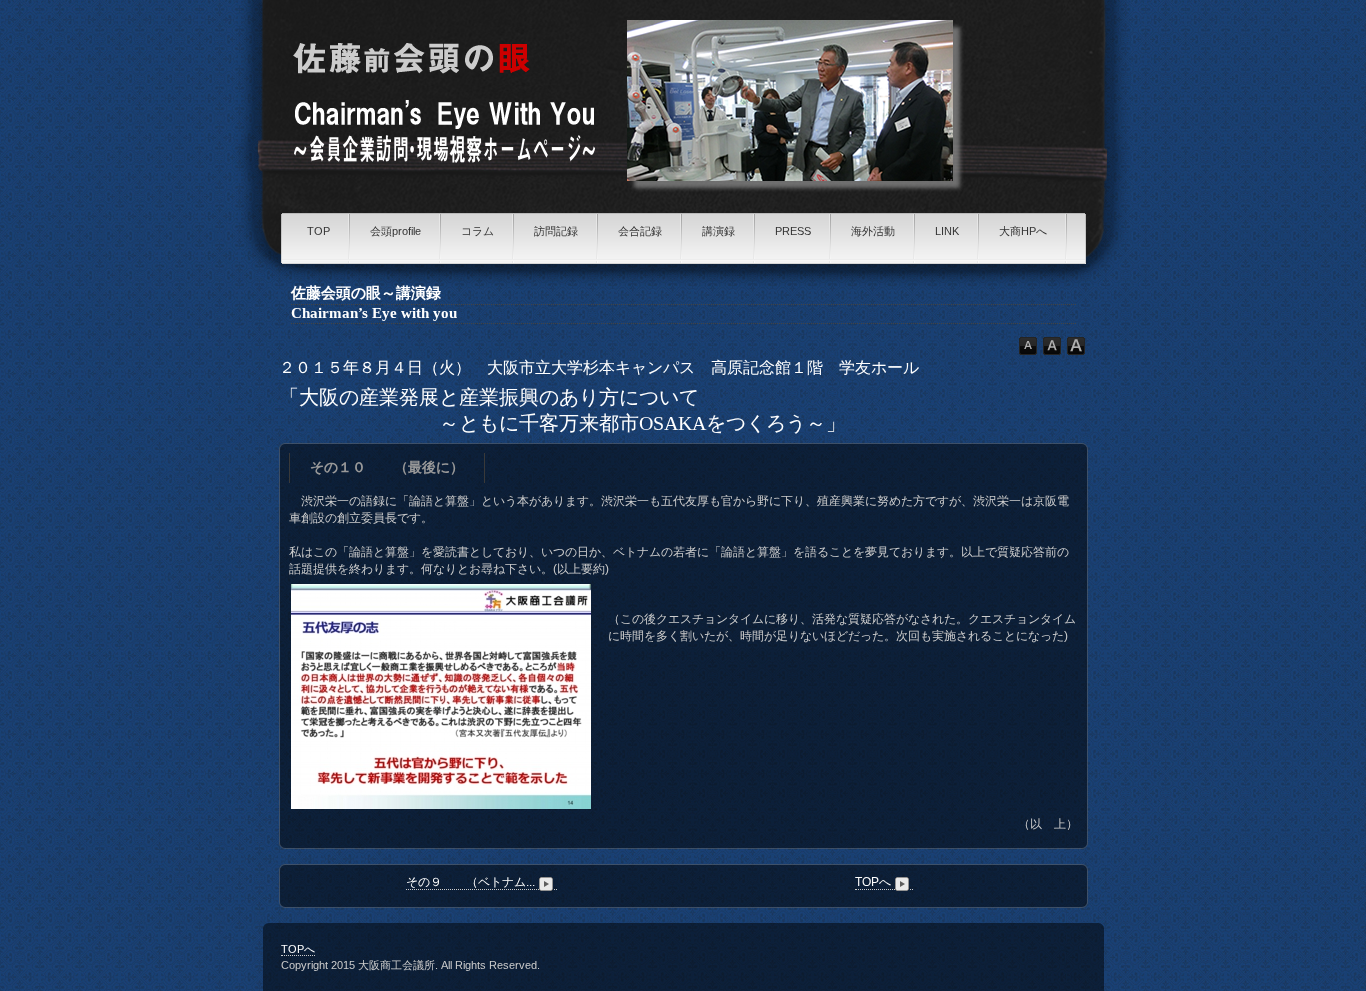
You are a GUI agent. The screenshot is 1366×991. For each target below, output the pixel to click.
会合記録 (640, 231)
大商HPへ (1023, 231)
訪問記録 (556, 231)
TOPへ (873, 882)
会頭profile (395, 231)
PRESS (793, 231)
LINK (947, 231)
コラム (477, 231)
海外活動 (873, 231)
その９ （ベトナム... (470, 882)
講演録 (718, 231)
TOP (318, 231)
